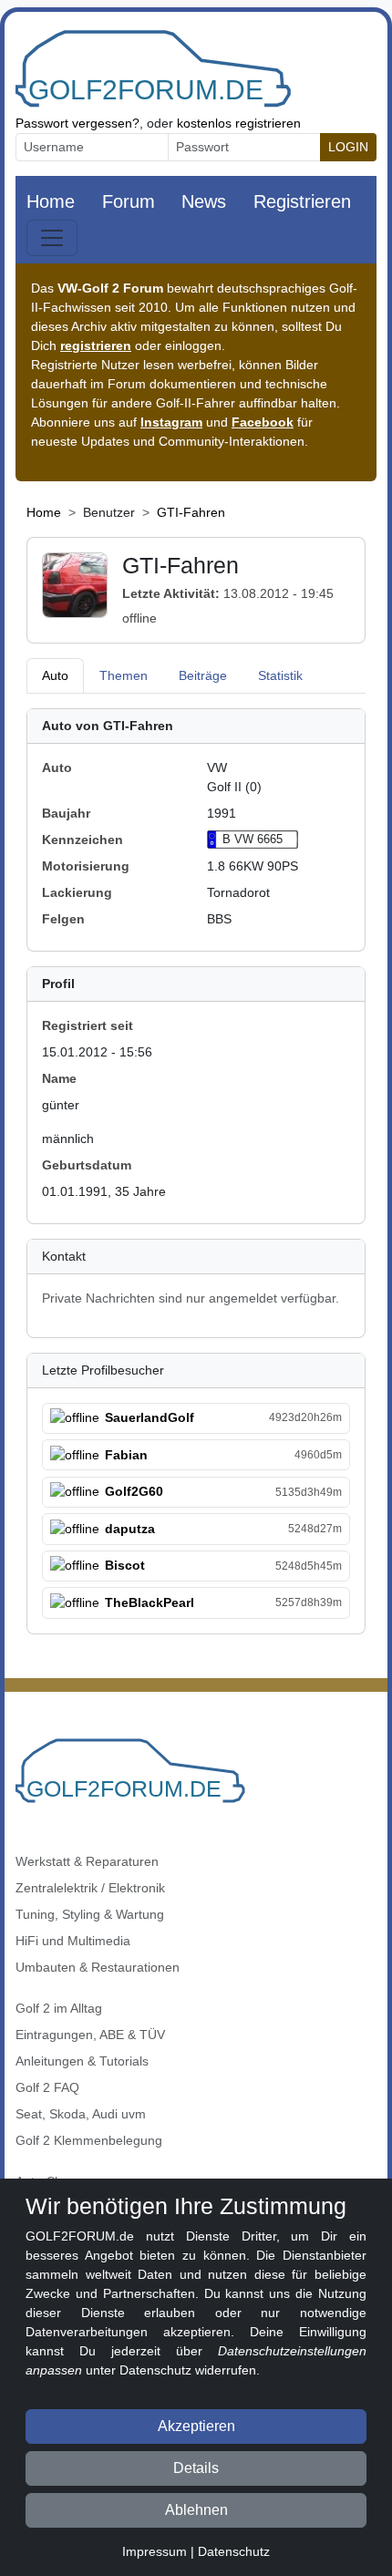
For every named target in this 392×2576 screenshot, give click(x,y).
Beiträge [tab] (203, 675)
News (204, 201)
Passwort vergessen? (77, 123)
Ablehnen (196, 2510)
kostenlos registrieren (239, 123)
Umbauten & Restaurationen (98, 1967)
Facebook (263, 422)
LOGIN (348, 147)
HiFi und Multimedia (73, 1941)
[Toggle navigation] (52, 238)
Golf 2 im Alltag (59, 2008)
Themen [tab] (124, 675)
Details (196, 2468)
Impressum (155, 2551)
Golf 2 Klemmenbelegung (89, 2140)
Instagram (171, 422)
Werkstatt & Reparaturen (87, 1861)
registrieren (96, 345)
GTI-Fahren (191, 512)
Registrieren (302, 201)
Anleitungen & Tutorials (82, 2061)
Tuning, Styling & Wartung (90, 1914)
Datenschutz (234, 2551)
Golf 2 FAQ (47, 2087)
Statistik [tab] (280, 675)
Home (51, 201)
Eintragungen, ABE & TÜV (90, 2035)
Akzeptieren (196, 2426)
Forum (129, 201)
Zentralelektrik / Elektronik (90, 1888)
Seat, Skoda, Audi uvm (81, 2114)
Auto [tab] (55, 675)
